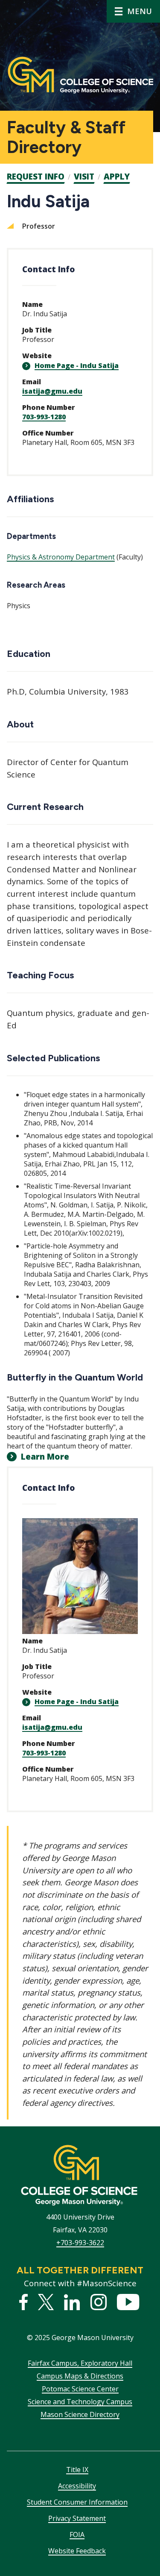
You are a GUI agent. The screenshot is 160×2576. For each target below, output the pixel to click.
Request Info (36, 177)
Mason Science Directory (80, 2414)
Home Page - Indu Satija (77, 365)
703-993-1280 (44, 417)
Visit (84, 177)
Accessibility (77, 2486)
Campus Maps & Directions (80, 2376)
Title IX (77, 2470)
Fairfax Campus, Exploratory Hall (80, 2363)
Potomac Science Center (80, 2389)
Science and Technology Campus (80, 2402)
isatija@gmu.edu (52, 391)
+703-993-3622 (80, 2243)
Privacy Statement (77, 2518)
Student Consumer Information (77, 2502)
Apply (117, 177)
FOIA (77, 2535)
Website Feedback (77, 2551)
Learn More (45, 1457)
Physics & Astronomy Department (61, 557)
